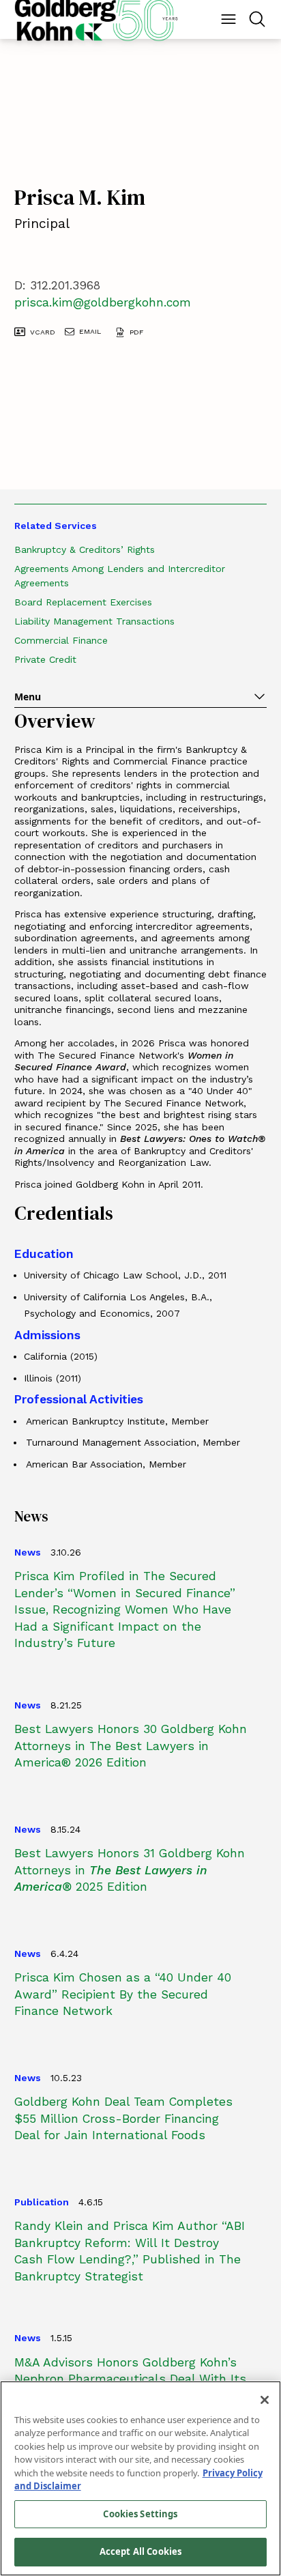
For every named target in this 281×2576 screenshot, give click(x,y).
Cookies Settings (140, 2514)
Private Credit (45, 659)
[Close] (265, 2400)
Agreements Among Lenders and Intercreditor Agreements (120, 576)
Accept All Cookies (140, 2551)
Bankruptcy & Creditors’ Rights (85, 549)
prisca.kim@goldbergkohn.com (103, 302)
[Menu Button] (228, 19)
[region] (140, 2478)
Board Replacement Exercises (83, 602)
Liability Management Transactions (94, 621)
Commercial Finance (61, 640)
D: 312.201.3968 (57, 285)
